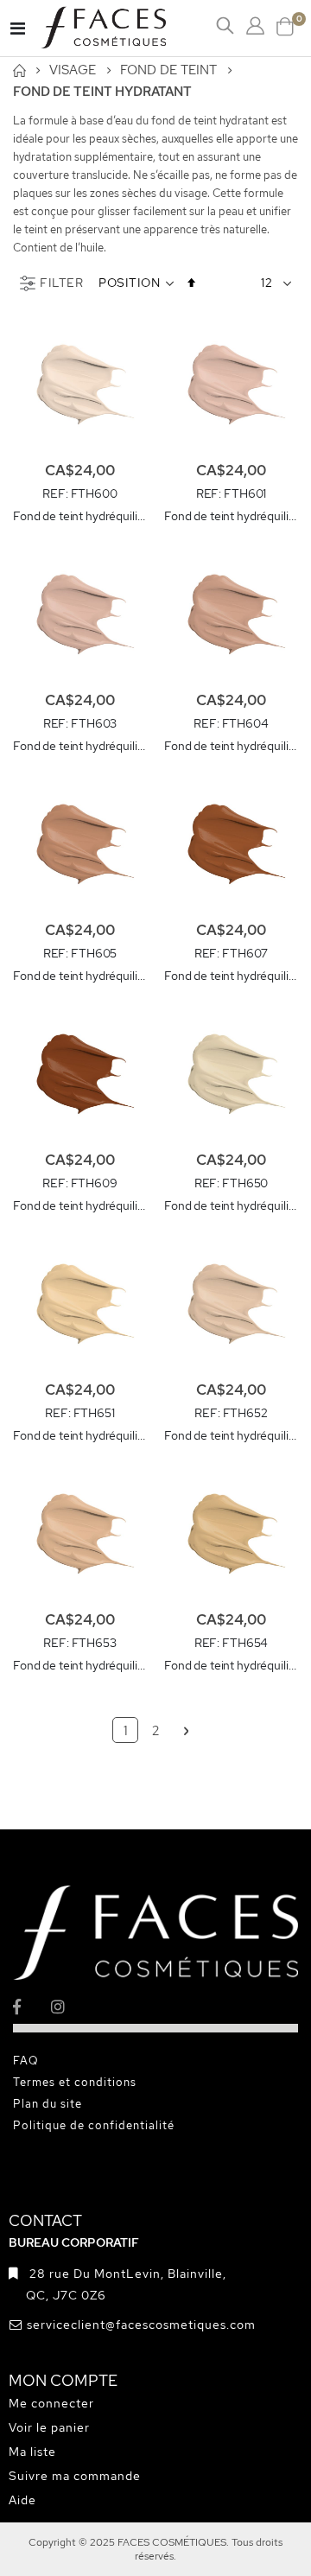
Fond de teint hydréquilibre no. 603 (80, 746)
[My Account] (255, 26)
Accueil (19, 70)
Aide (22, 2500)
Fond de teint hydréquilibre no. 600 (80, 516)
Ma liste (32, 2452)
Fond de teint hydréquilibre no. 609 (80, 1205)
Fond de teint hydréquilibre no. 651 (80, 1435)
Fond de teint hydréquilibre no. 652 (231, 1435)
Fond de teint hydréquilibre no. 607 (231, 976)
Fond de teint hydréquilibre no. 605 (80, 976)
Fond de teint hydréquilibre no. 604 (231, 746)
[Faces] (125, 28)
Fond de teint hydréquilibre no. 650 (231, 1205)
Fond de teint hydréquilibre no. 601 (231, 516)
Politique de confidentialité (94, 2125)
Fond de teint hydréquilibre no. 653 (80, 1665)
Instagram (69, 2006)
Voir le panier (49, 2427)
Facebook (31, 2006)
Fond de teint (168, 70)
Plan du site (48, 2104)
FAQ (26, 2061)
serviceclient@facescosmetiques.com (141, 2325)
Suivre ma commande (75, 2476)
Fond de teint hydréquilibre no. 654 (231, 1665)
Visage (73, 70)
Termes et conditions (75, 2082)
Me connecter (51, 2403)
